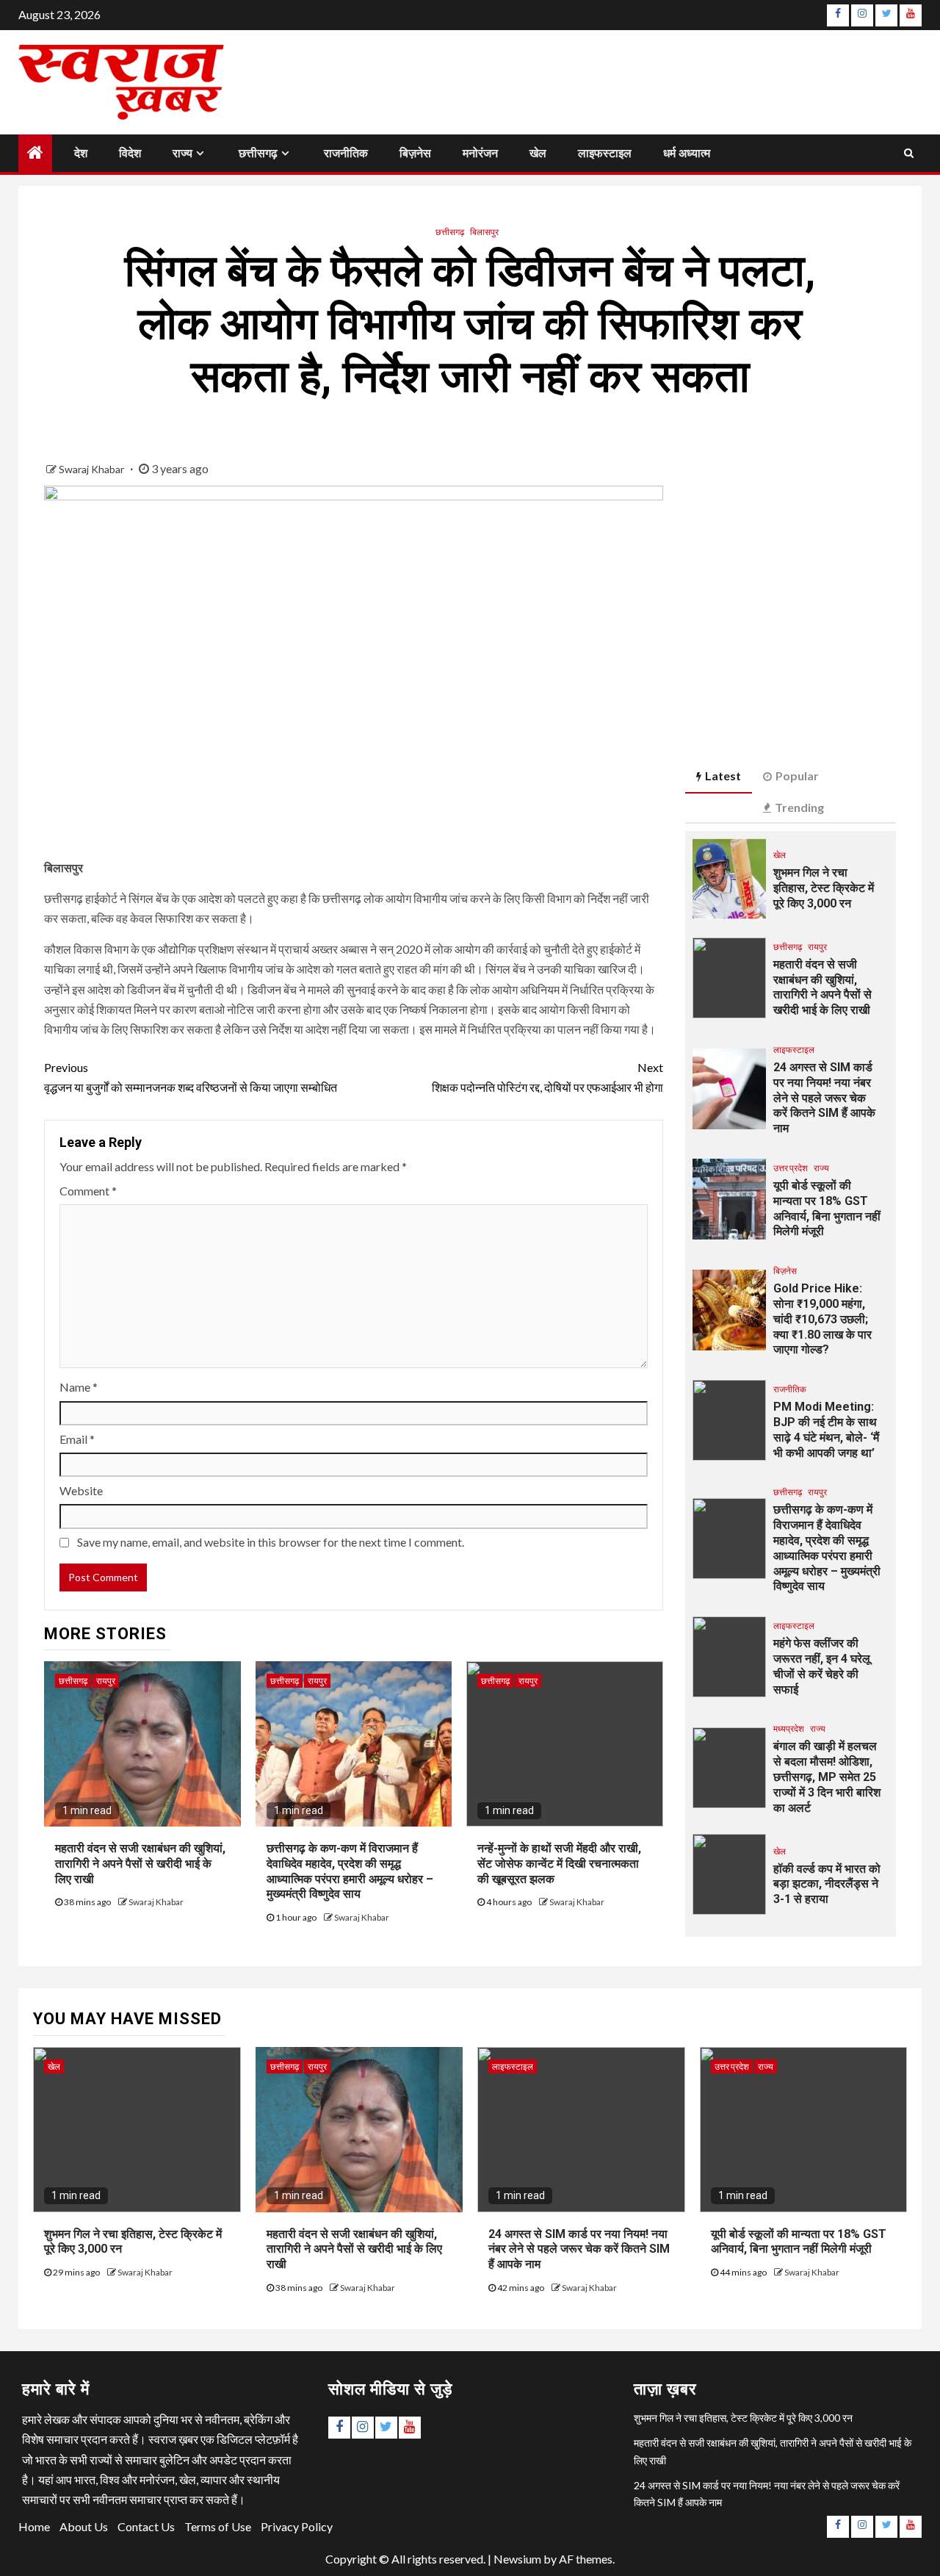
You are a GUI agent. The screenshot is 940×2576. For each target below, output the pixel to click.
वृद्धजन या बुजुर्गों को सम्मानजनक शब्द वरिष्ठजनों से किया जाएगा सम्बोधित (191, 1077)
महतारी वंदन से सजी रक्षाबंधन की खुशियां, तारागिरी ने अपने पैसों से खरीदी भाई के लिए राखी (140, 1864)
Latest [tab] (723, 776)
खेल (538, 153)
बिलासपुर (484, 232)
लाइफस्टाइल (605, 153)
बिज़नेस (415, 153)
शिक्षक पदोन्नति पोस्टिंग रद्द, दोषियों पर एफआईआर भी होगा (547, 1077)
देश (81, 153)
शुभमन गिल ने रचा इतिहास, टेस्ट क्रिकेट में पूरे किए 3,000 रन (824, 888)
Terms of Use (218, 2526)
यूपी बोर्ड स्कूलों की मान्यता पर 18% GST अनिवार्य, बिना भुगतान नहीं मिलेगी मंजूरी (799, 2242)
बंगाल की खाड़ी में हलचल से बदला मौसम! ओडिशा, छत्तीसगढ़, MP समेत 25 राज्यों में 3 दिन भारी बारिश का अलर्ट (827, 1777)
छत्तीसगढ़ (258, 153)
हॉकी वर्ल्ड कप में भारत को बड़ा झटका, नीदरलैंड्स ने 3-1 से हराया (827, 1884)
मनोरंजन (480, 153)
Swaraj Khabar (93, 469)
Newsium (517, 2559)
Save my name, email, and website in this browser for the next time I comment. (271, 1542)
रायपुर (106, 1681)
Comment (88, 1191)
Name (79, 1387)
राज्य (182, 153)
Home (34, 2526)
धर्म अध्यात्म (687, 153)
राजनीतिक (346, 153)
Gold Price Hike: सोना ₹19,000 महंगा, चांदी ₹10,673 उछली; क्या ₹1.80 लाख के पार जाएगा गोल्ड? (822, 1319)
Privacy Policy (297, 2526)
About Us (84, 2526)
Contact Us (146, 2526)
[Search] (909, 153)
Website (81, 1490)
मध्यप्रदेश (789, 1728)
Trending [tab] (799, 807)
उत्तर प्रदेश (791, 1168)
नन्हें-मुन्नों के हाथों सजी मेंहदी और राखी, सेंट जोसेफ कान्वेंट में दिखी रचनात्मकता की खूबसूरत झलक (559, 1864)
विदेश (130, 153)
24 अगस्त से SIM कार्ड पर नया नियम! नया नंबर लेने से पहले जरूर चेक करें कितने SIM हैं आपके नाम (824, 1098)
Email (77, 1439)
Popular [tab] (797, 776)
